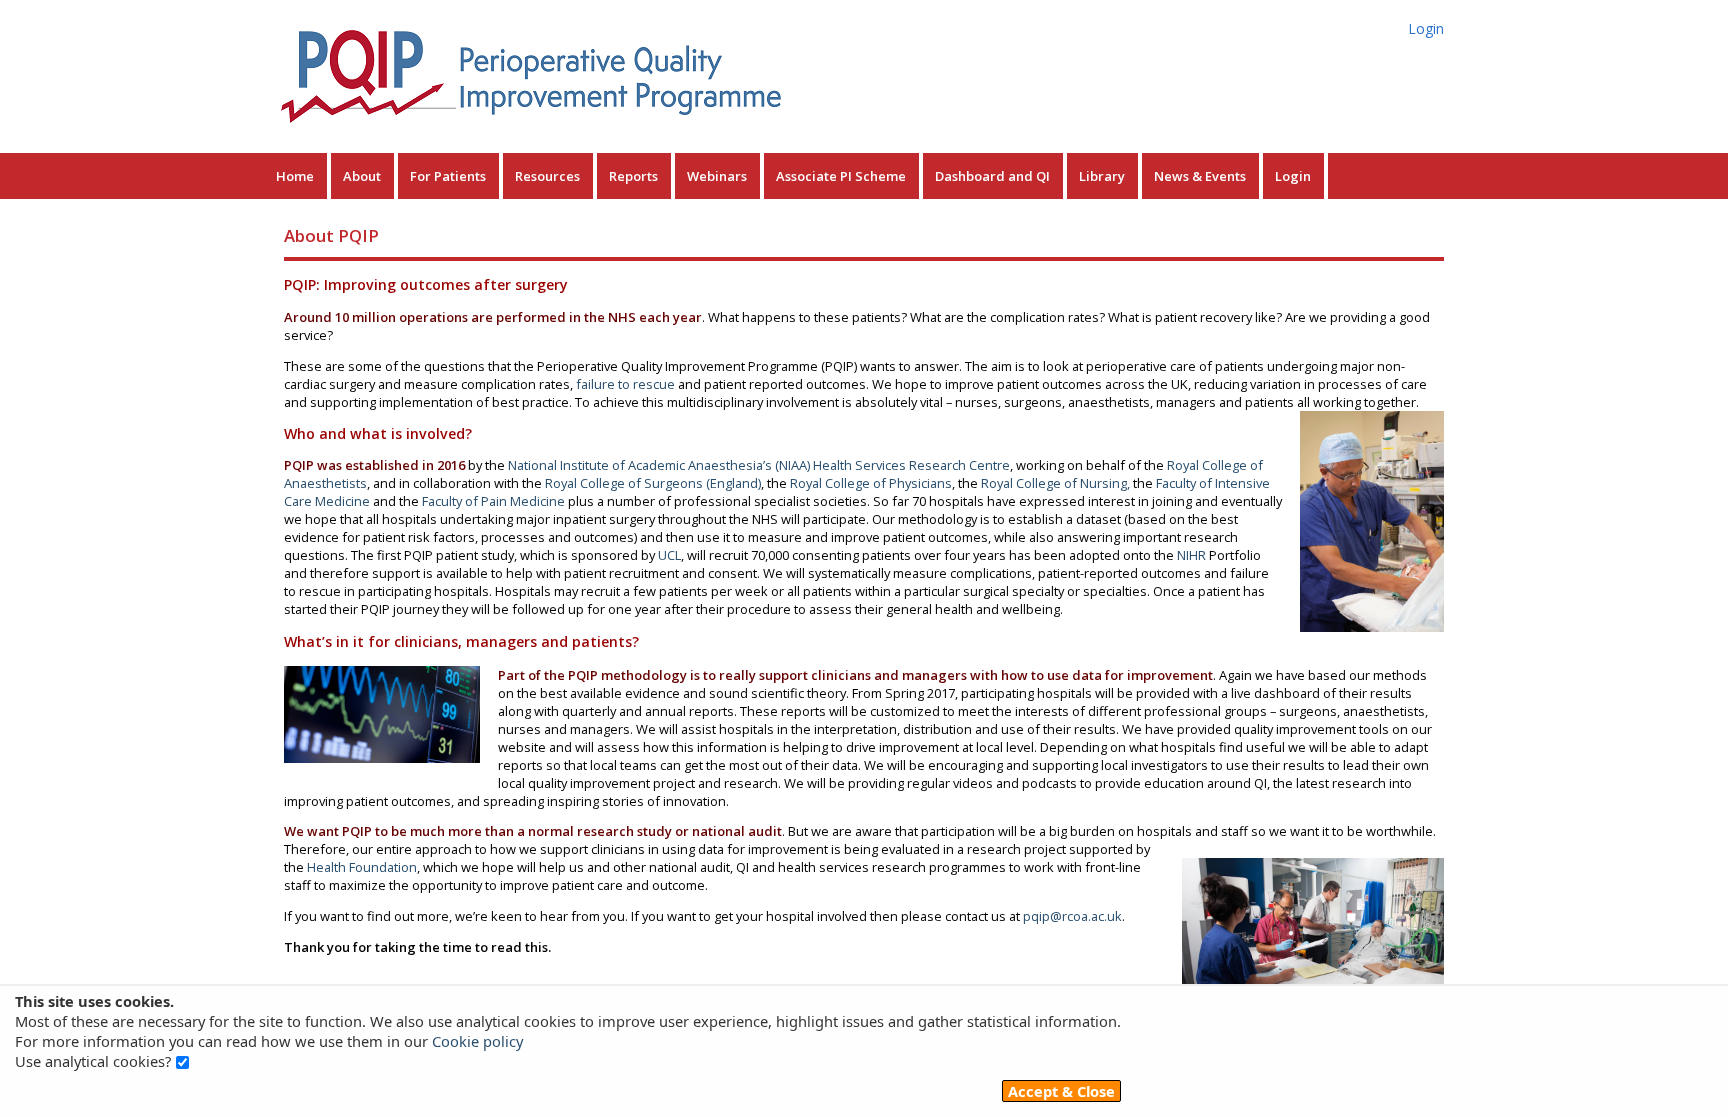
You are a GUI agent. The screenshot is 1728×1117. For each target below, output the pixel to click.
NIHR (1191, 555)
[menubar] (796, 176)
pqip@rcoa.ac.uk (1072, 916)
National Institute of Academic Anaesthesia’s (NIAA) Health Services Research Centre (759, 465)
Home (295, 176)
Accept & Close (1061, 1091)
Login (1426, 28)
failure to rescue (625, 384)
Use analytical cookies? (93, 1061)
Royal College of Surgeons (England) (653, 483)
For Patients (448, 176)
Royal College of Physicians (871, 483)
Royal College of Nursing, (1055, 483)
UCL (669, 555)
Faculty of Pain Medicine (493, 501)
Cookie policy (477, 1041)
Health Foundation (362, 867)
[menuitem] (297, 176)
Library (1102, 176)
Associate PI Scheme (841, 176)
